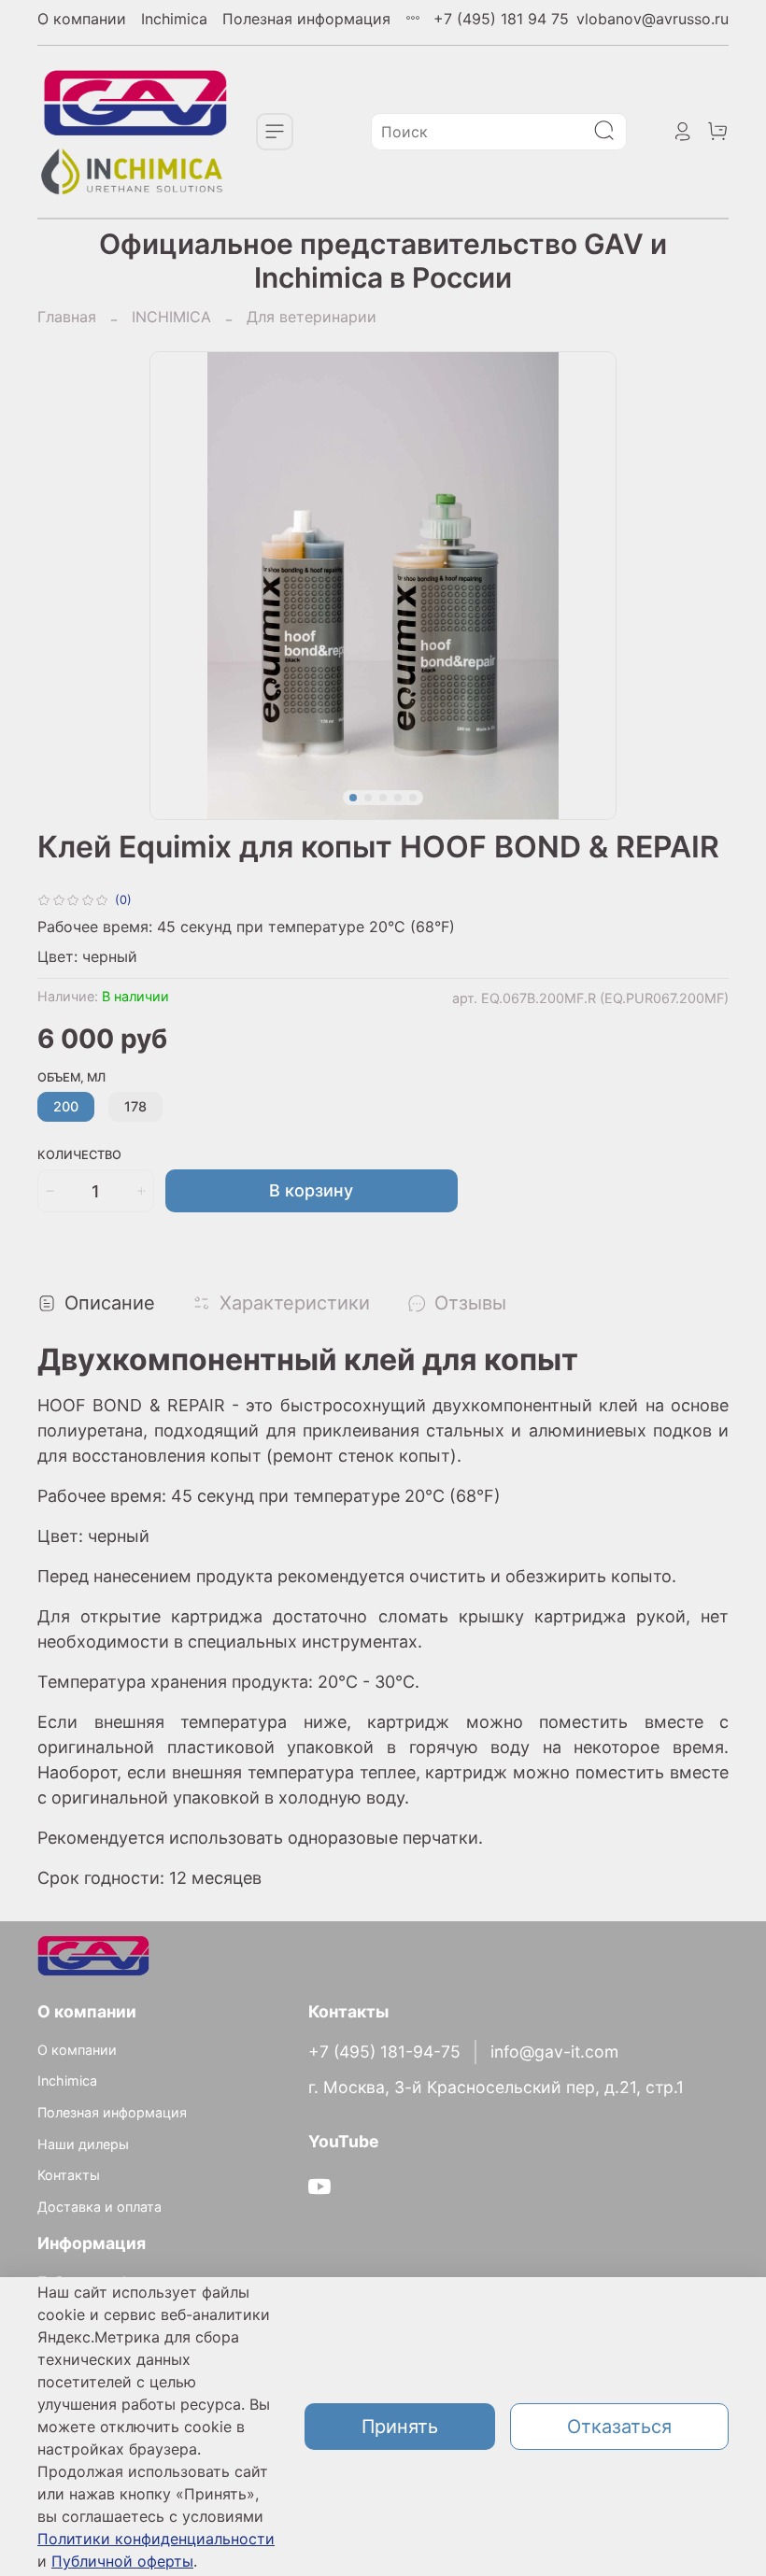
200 (66, 1106)
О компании (82, 19)
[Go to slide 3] (383, 798)
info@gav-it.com (554, 2052)
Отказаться (619, 2427)
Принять (400, 2427)
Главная (67, 317)
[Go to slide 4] (398, 798)
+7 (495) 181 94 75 (501, 19)
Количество (79, 1155)
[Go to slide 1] (353, 798)
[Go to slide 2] (368, 798)
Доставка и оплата (99, 2207)
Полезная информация (306, 19)
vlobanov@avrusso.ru (653, 19)
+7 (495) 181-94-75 (384, 2052)
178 (135, 1106)
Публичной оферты (122, 2561)
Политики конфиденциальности (156, 2539)
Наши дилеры (83, 2144)
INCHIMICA (171, 317)
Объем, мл (71, 1077)
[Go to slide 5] (413, 798)
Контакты (69, 2175)
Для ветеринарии (312, 317)
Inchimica (174, 19)
